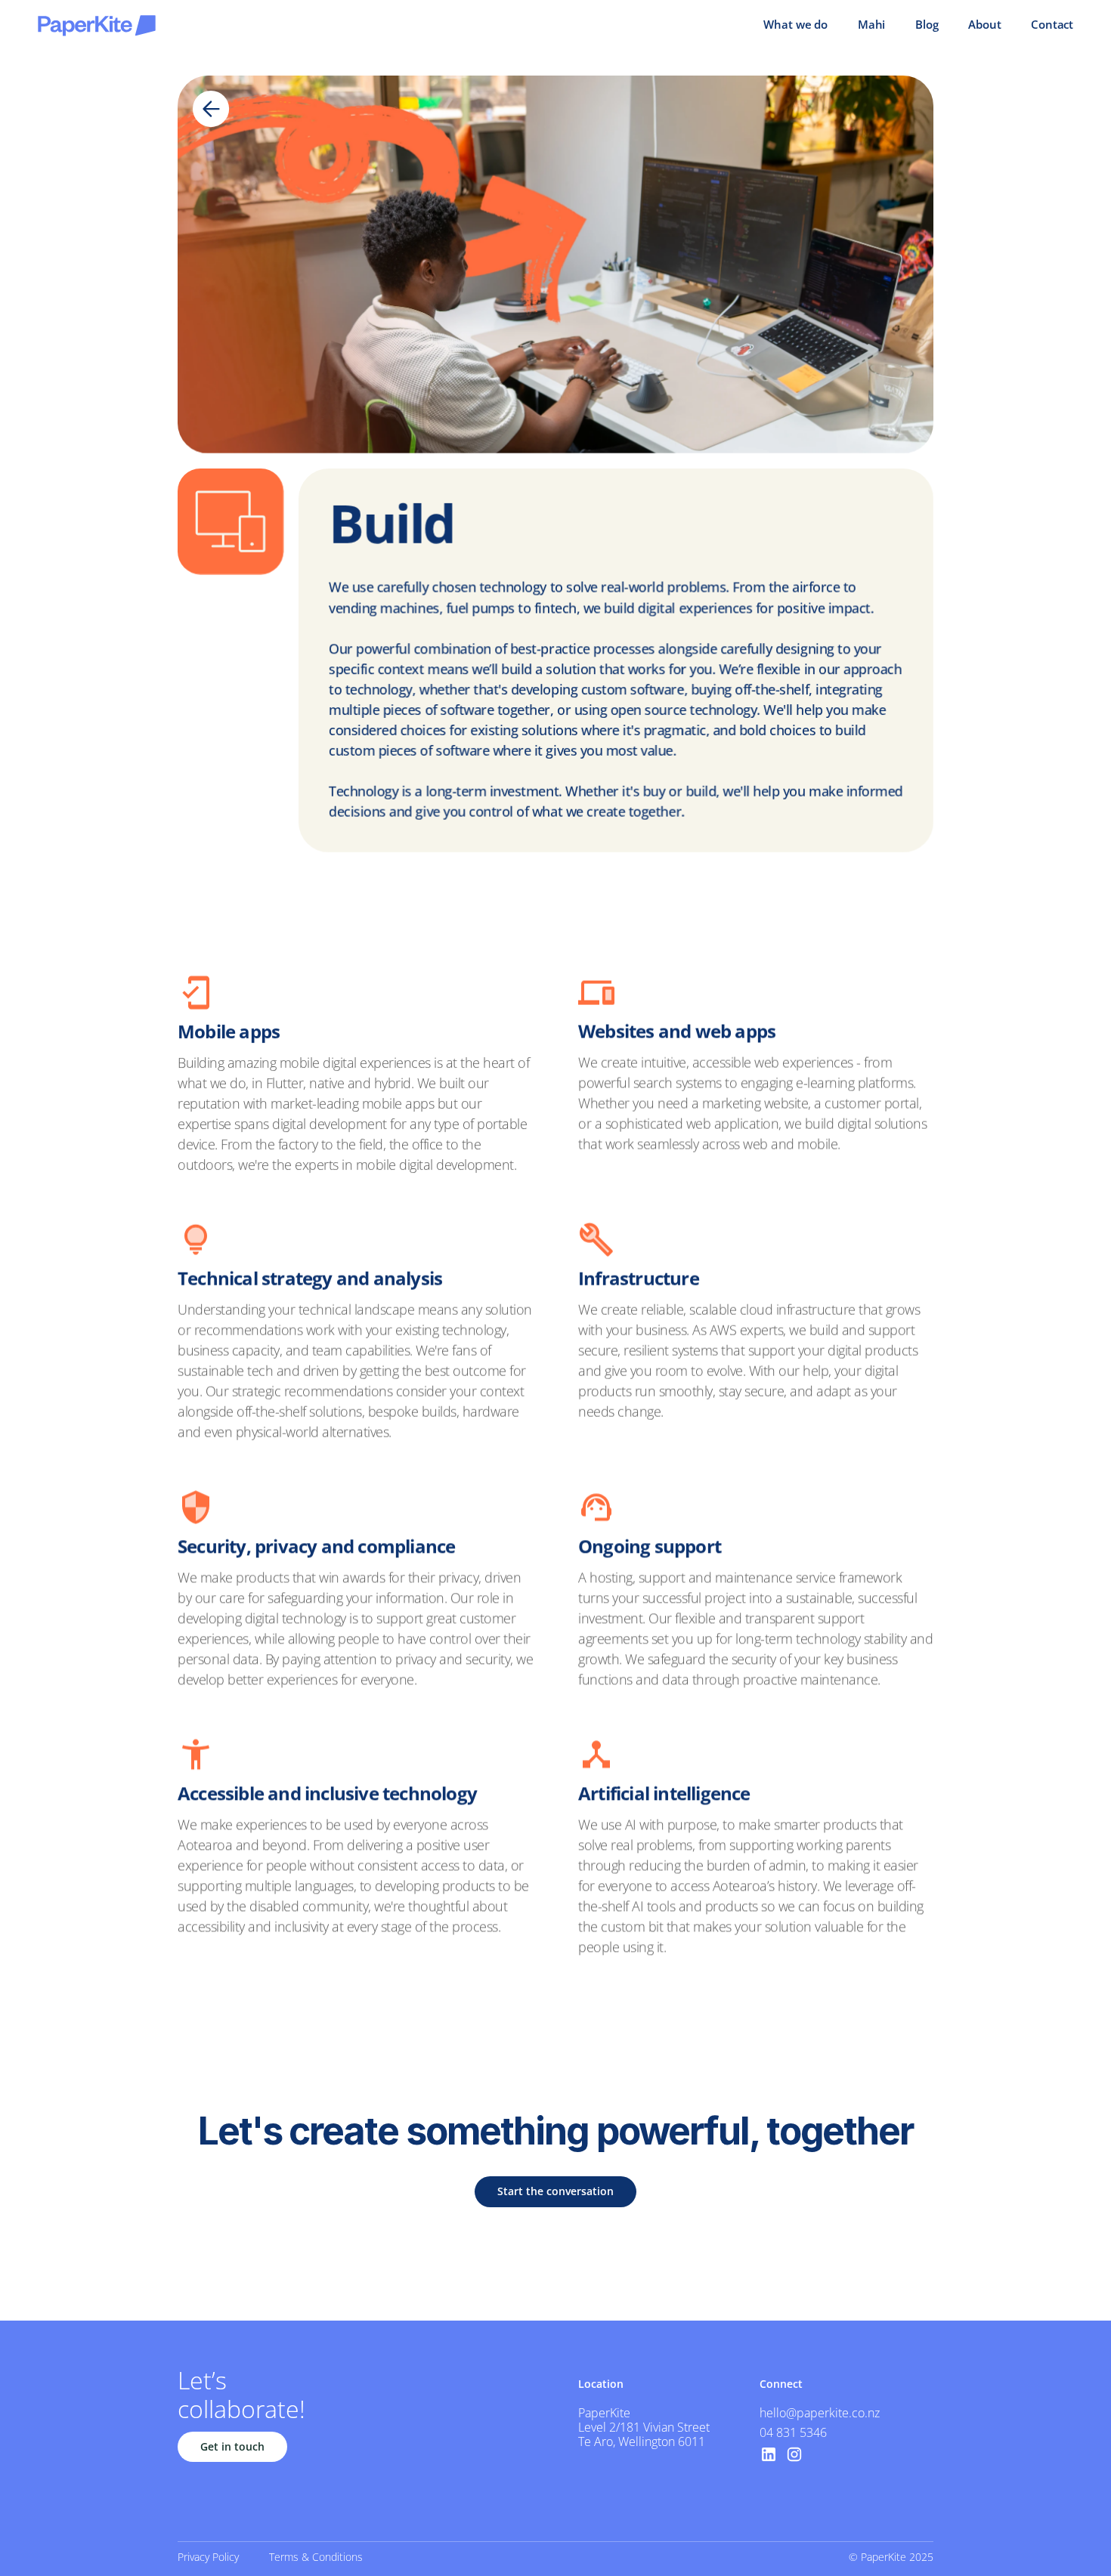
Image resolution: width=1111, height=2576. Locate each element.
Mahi (871, 24)
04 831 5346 (793, 2432)
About (984, 24)
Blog (927, 24)
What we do (795, 24)
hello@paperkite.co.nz (820, 2413)
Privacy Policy (208, 2557)
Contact (1052, 24)
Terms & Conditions (316, 2557)
